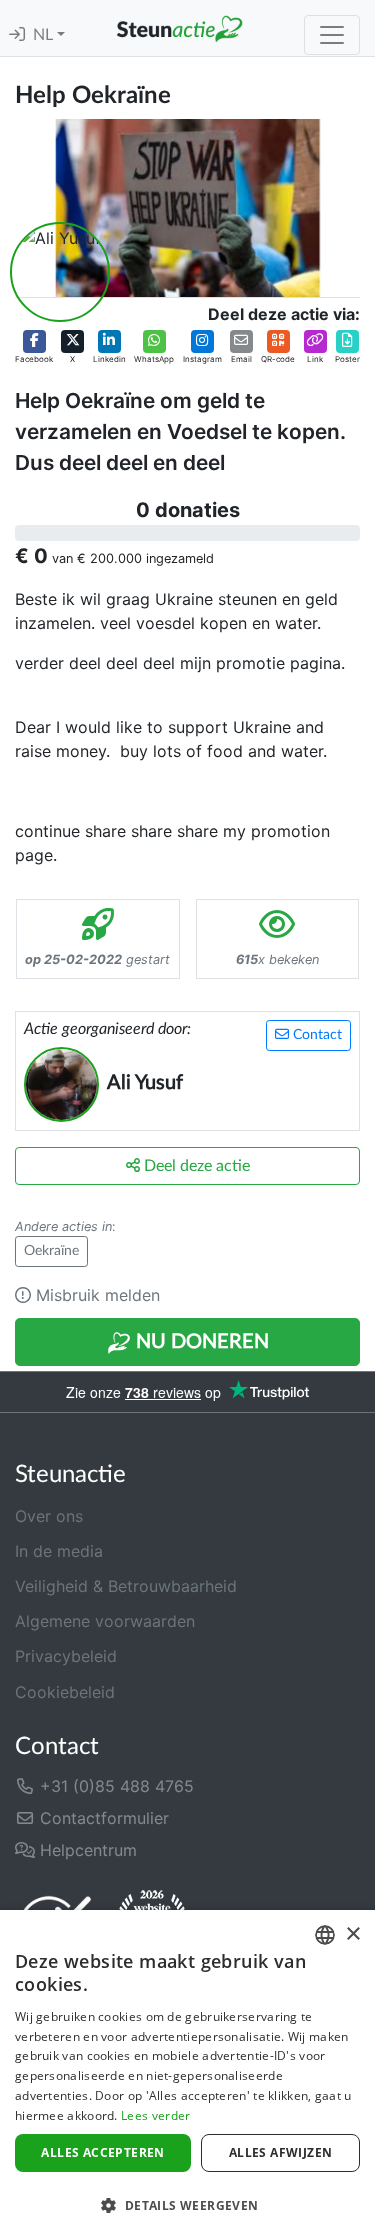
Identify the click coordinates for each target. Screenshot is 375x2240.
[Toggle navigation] (332, 35)
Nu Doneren (200, 1342)
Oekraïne (51, 1251)
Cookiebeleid (65, 1692)
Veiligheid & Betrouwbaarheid (126, 1586)
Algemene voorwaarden (105, 1621)
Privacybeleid (66, 1656)
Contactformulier (102, 1818)
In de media (59, 1551)
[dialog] (187, 2075)
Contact (315, 1035)
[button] (34, 347)
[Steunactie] (179, 28)
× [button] (352, 1934)
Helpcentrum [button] (86, 1850)
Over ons (49, 1516)
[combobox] (325, 1935)
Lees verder (155, 2115)
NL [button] (45, 35)
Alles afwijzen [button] (281, 2152)
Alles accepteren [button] (102, 2152)
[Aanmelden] (17, 35)
